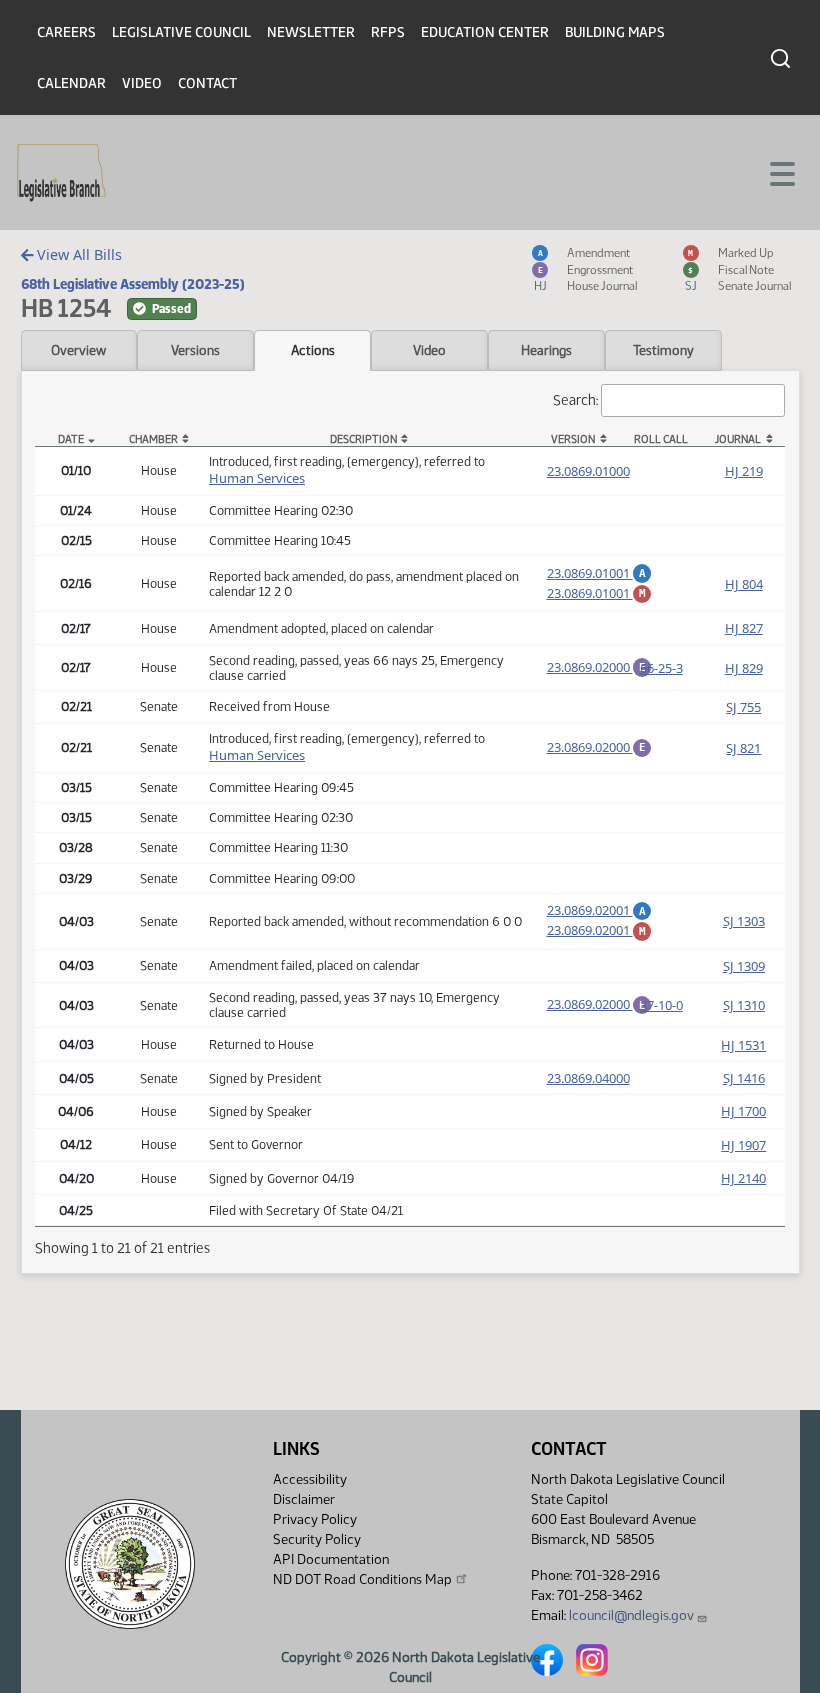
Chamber (153, 439)
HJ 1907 (743, 1145)
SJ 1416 (744, 1078)
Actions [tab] (313, 350)
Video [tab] (429, 350)
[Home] (61, 173)
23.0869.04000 (588, 1078)
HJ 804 (744, 584)
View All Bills (77, 254)
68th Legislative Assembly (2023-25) (133, 284)
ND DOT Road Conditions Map (362, 1579)
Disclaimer (304, 1499)
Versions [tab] (195, 350)
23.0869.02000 (600, 667)
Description (363, 439)
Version (573, 439)
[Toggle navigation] (781, 172)
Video (142, 83)
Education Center (485, 32)
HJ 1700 (743, 1111)
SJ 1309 (744, 966)
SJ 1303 (744, 921)
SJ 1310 (744, 1005)
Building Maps (615, 32)
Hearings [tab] (546, 350)
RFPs (388, 32)
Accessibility (310, 1479)
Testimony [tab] (663, 350)
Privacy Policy (315, 1519)
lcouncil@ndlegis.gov (631, 1615)
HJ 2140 (743, 1178)
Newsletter (311, 32)
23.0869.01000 (588, 471)
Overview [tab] (78, 350)
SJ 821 (743, 748)
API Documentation (331, 1559)
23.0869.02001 (600, 910)
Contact (207, 83)
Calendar (71, 83)
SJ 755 (743, 707)
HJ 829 (744, 668)
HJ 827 (744, 628)
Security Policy (317, 1539)
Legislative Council (181, 32)
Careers (66, 32)
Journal (738, 439)
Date (71, 439)
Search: (575, 400)
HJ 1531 (743, 1045)
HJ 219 (744, 471)
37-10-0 (661, 1005)
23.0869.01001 (600, 573)
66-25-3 (661, 668)
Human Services (257, 478)
